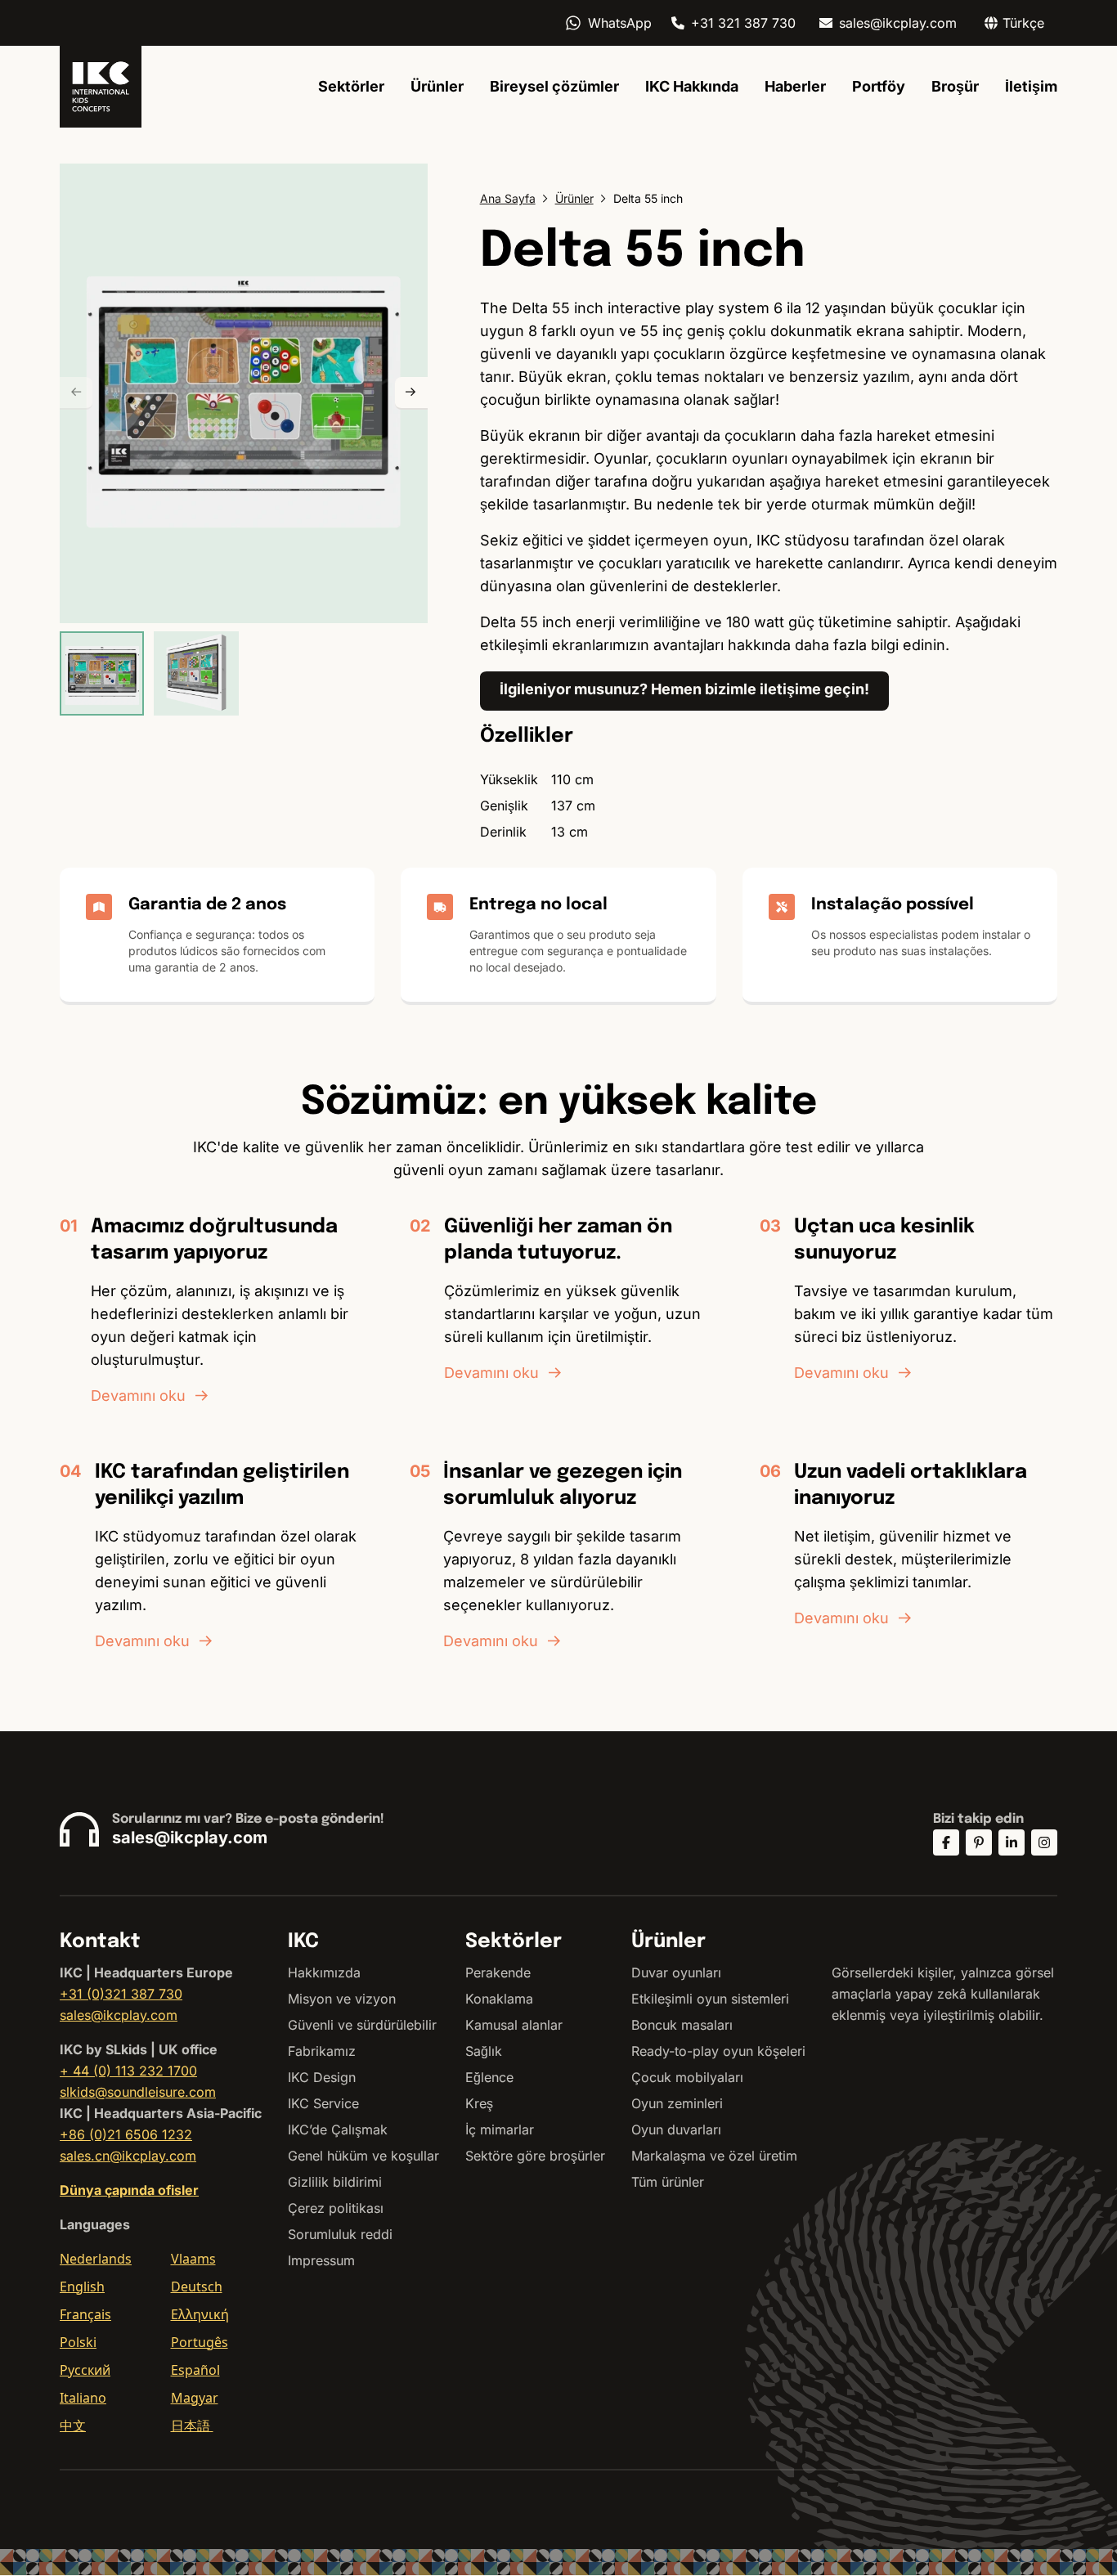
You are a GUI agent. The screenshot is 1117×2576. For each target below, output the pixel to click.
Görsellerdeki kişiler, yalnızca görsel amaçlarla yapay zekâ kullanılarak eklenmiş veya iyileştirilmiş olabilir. (943, 1994)
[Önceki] (76, 393)
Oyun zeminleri (677, 2103)
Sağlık (484, 2051)
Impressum (321, 2260)
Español (195, 2370)
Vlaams (193, 2259)
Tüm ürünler (668, 2182)
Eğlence (489, 2077)
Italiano (83, 2398)
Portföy (879, 86)
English (82, 2287)
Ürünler (437, 86)
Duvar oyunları (676, 1972)
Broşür (955, 86)
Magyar (195, 2398)
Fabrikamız (322, 2051)
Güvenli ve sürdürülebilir (362, 2025)
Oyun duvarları (676, 2129)
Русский (85, 2370)
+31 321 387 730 (743, 23)
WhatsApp (620, 23)
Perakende (498, 1972)
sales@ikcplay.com (898, 23)
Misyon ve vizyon (342, 1999)
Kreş (479, 2103)
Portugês (200, 2342)
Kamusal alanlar (514, 2025)
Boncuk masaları (682, 2025)
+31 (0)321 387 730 (121, 1994)
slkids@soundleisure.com (138, 2092)
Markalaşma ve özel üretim (714, 2156)
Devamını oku (138, 1396)
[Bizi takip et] (946, 1842)
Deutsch (197, 2287)
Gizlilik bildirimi (335, 2182)
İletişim (1031, 86)
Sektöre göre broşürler (535, 2156)
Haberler (795, 86)
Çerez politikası (336, 2208)
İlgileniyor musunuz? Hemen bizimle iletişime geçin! (684, 689)
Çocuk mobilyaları (687, 2077)
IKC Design (322, 2077)
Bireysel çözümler (554, 86)
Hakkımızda (324, 1972)
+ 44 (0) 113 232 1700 (128, 2071)
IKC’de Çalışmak (338, 2129)
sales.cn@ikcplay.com (128, 2156)
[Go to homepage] (101, 87)
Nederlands (96, 2259)
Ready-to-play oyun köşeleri (718, 2051)
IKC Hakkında (692, 86)
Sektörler (351, 86)
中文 (73, 2426)
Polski (78, 2342)
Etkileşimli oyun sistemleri (710, 1999)
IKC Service (323, 2103)
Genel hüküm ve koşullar (363, 2156)
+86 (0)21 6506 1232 (126, 2134)
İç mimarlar (500, 2129)
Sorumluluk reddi (340, 2234)
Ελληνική (200, 2314)
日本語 (192, 2426)
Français (85, 2314)
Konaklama (499, 1999)
